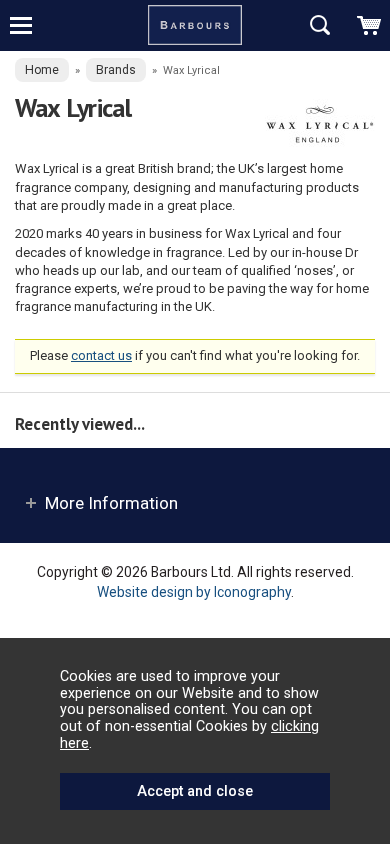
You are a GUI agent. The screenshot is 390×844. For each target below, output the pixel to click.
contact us (101, 355)
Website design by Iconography (194, 592)
